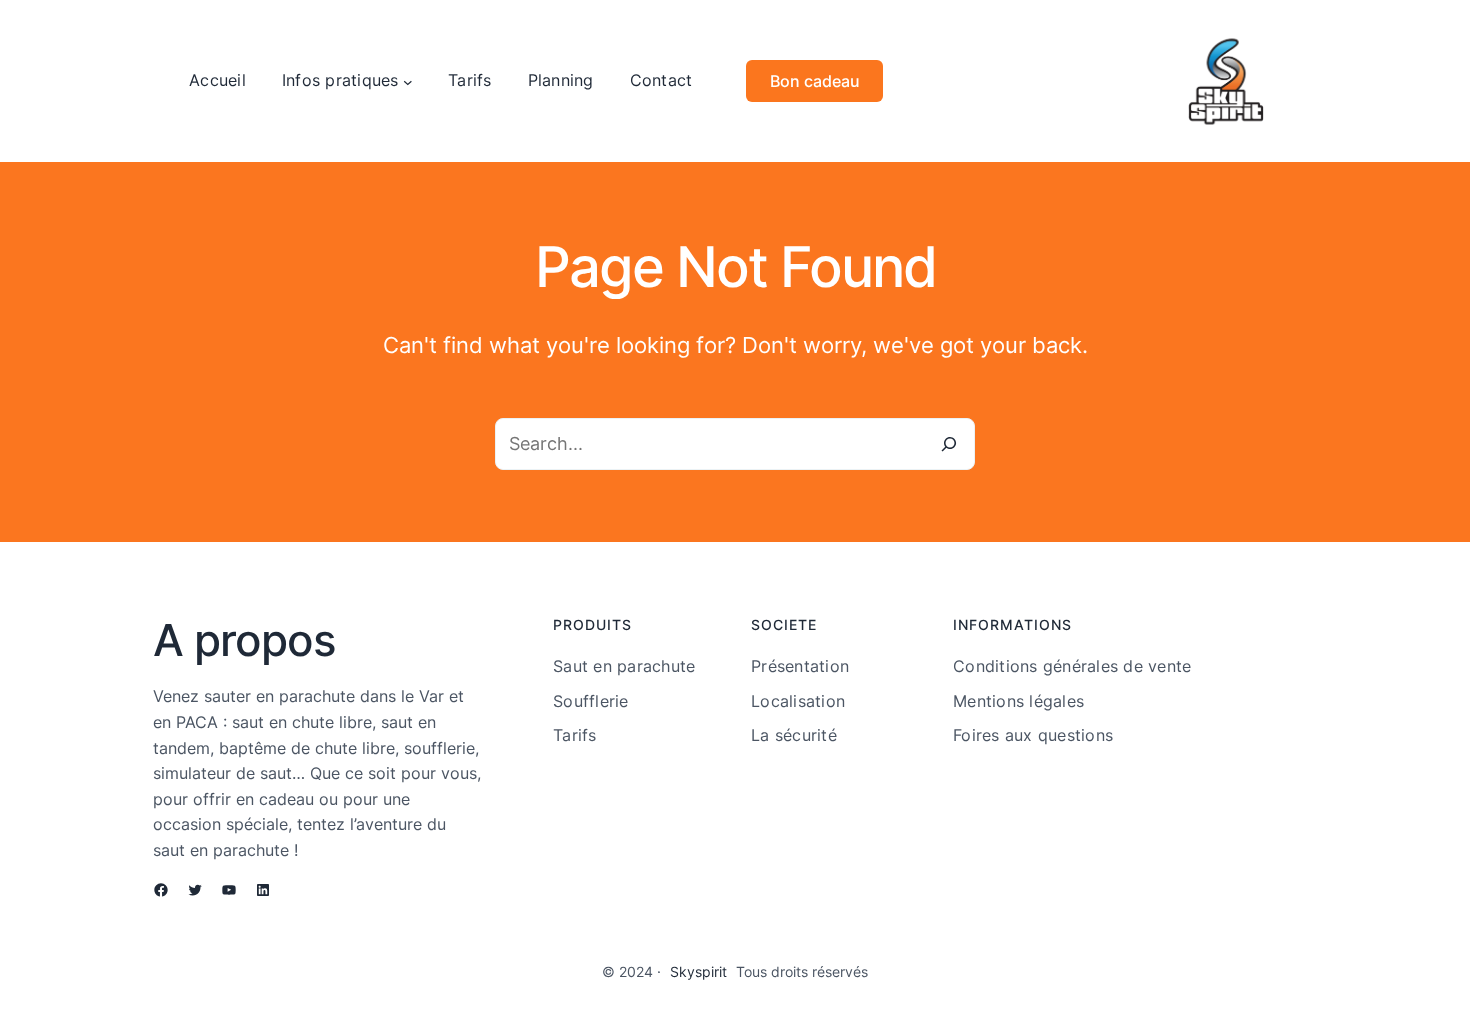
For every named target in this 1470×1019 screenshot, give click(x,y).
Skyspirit (698, 971)
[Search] (949, 444)
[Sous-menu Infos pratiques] (408, 81)
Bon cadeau (815, 81)
